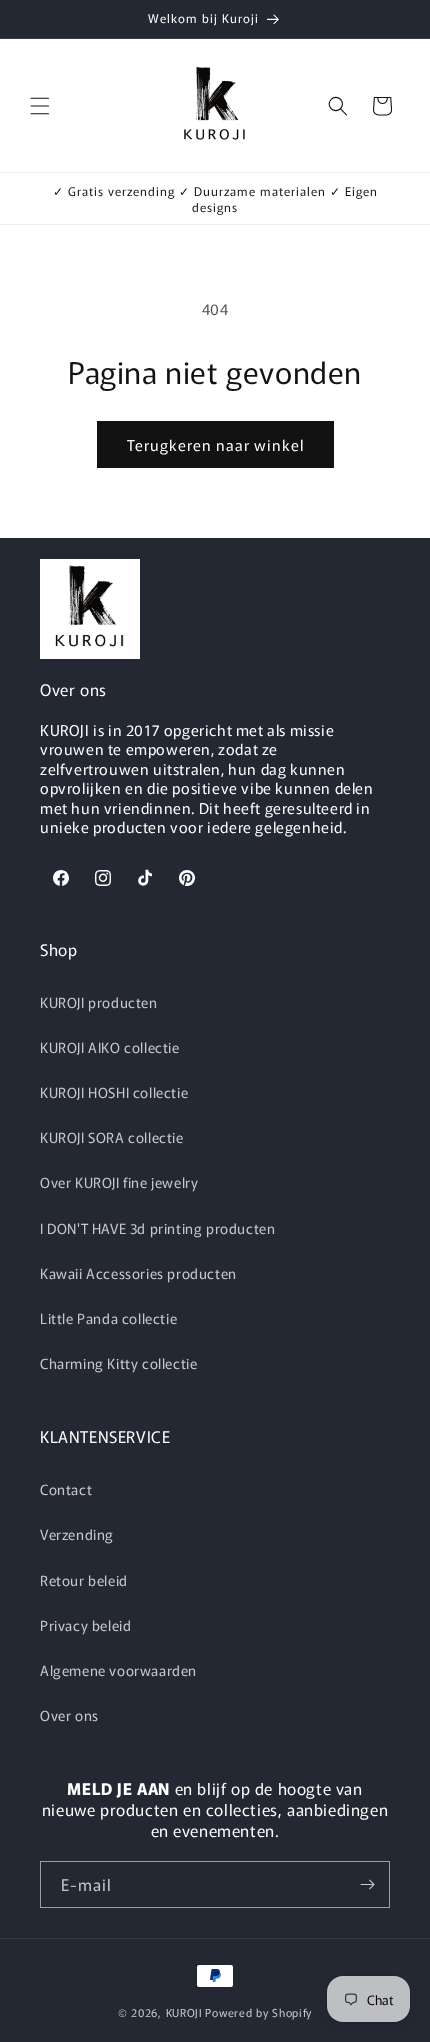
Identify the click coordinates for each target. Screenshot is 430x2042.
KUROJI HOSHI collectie (114, 1092)
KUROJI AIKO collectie (110, 1047)
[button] (40, 106)
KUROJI (184, 2012)
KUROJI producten (99, 1002)
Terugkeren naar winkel (215, 444)
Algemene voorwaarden (118, 1670)
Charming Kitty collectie (118, 1363)
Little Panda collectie (108, 1318)
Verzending (77, 1534)
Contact (66, 1489)
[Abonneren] (367, 1884)
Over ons (69, 1715)
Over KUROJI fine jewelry (119, 1182)
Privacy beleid (85, 1625)
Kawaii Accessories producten (138, 1273)
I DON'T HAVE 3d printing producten (157, 1228)
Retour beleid (84, 1580)
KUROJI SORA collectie (112, 1137)
